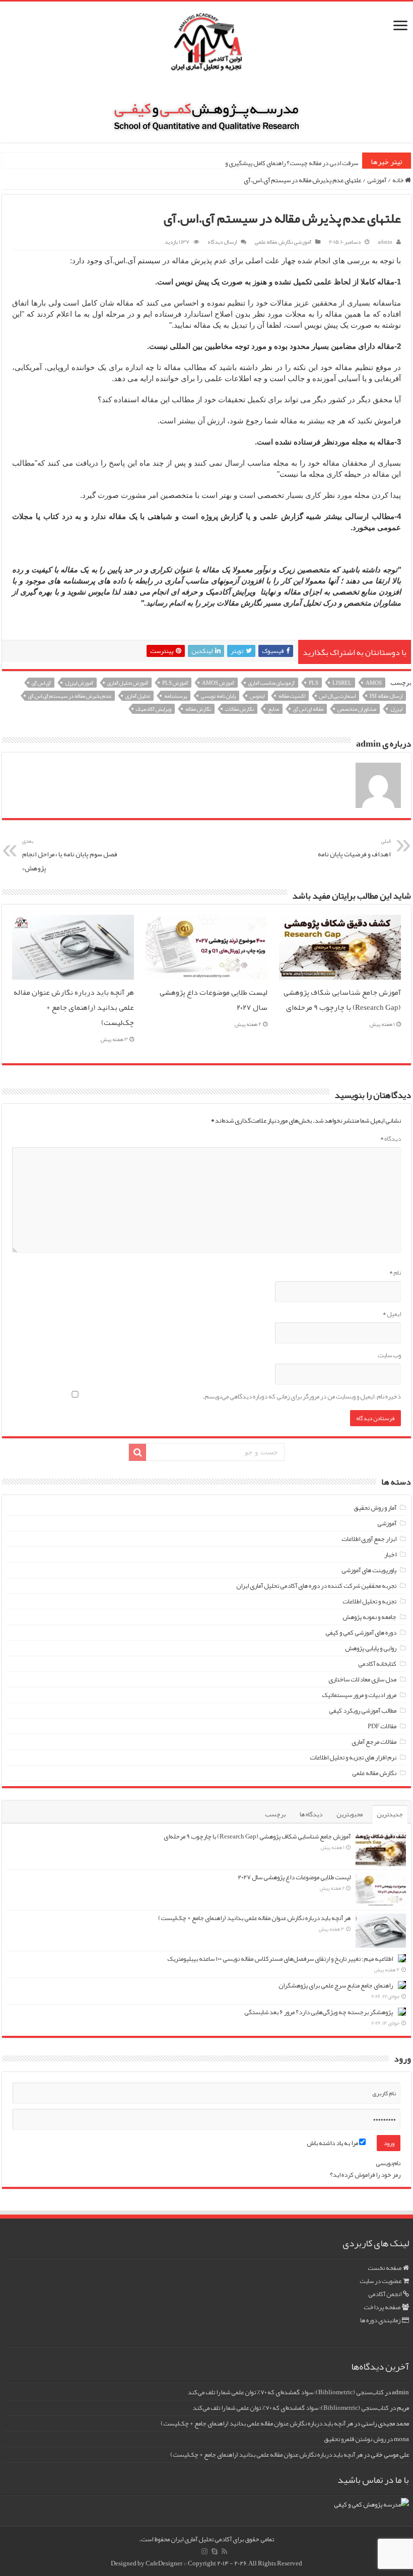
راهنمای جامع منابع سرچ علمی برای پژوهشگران (336, 1985)
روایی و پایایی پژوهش (371, 1648)
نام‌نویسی (388, 2163)
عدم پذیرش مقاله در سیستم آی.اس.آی (70, 696)
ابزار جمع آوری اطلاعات (369, 1539)
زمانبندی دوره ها (380, 2320)
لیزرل (396, 709)
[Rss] (224, 2551)
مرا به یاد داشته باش (333, 2143)
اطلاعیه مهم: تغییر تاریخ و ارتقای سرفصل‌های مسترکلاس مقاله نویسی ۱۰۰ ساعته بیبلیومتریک (280, 1959)
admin (385, 242)
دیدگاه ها (311, 1814)
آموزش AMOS (218, 683)
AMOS (374, 683)
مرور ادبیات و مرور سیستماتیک (359, 1695)
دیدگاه (391, 1139)
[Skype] (215, 2551)
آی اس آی (41, 683)
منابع (273, 709)
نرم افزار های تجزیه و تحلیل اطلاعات (353, 1757)
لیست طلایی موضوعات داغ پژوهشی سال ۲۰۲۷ (294, 1877)
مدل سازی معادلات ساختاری (362, 1679)
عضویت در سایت (381, 2281)
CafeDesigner (164, 2563)
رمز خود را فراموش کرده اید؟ (365, 2175)
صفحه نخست (385, 2268)
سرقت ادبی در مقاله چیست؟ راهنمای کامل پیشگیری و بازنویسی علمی (273, 163)
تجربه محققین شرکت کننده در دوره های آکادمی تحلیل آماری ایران (316, 1586)
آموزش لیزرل (79, 683)
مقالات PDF (382, 1726)
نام (395, 1273)
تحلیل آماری (138, 696)
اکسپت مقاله (292, 696)
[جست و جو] (137, 1452)
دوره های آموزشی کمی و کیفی (361, 1633)
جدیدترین (390, 1814)
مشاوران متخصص (357, 709)
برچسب (275, 1814)
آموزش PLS (175, 683)
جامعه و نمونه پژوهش (369, 1617)
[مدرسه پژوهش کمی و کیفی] (206, 110)
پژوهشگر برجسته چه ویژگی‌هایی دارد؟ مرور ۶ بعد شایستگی (319, 2012)
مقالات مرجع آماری (374, 1742)
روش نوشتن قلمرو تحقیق (355, 2439)
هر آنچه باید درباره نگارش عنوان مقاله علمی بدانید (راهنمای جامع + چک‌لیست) (74, 1007)
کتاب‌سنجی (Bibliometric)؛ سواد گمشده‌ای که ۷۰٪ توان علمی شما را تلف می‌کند (286, 2392)
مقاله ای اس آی (308, 709)
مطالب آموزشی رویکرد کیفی (363, 1711)
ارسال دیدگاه (222, 242)
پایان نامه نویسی (218, 696)
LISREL (342, 683)
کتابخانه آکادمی (377, 1664)
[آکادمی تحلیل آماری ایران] (206, 49)
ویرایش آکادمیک (154, 709)
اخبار (390, 1555)
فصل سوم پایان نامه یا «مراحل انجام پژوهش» (70, 855)
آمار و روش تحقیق (375, 1508)
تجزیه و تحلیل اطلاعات (369, 1601)
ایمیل (392, 1314)
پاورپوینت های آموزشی (369, 1570)
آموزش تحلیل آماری (128, 683)
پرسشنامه (176, 696)
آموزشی (377, 180)
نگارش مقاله (198, 709)
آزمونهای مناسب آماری (271, 683)
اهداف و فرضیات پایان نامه (354, 848)
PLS (314, 683)
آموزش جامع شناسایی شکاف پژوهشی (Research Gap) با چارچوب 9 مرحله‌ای (342, 1000)
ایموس (257, 696)
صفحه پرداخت (382, 2307)
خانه (399, 180)
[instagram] (204, 2551)
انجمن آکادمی (385, 2294)
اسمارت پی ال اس (337, 696)
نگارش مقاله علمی (274, 242)
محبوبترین (350, 1814)
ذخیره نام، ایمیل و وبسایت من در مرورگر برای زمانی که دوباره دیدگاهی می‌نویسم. (302, 1396)
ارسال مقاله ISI (386, 696)
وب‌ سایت (389, 1355)
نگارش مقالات (239, 709)
